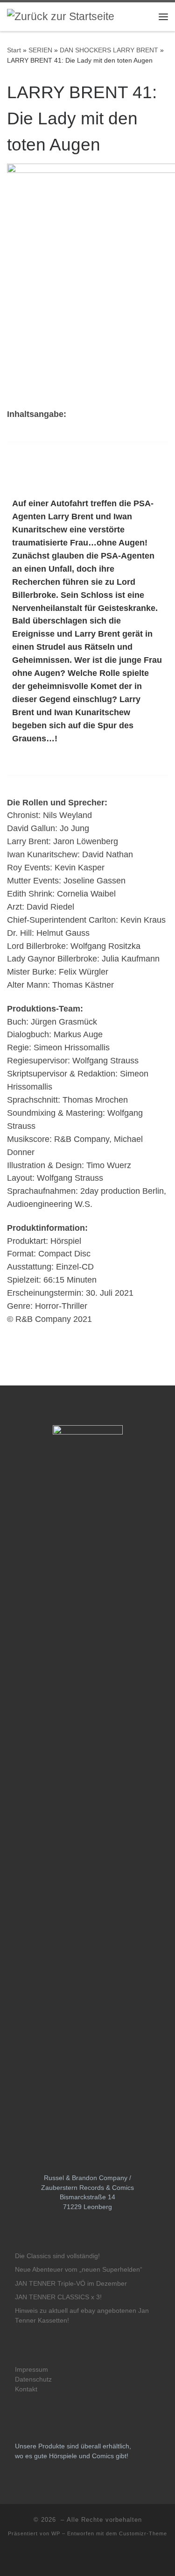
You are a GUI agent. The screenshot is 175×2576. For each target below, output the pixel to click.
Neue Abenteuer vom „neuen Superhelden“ (79, 2270)
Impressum (31, 2370)
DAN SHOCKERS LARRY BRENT (109, 50)
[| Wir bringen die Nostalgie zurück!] (61, 16)
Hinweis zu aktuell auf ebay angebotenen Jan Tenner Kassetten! (82, 2316)
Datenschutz (33, 2379)
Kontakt (26, 2389)
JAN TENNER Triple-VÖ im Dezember (71, 2284)
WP (56, 2533)
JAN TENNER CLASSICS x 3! (58, 2297)
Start (14, 50)
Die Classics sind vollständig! (57, 2256)
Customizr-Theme (143, 2533)
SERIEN (40, 50)
